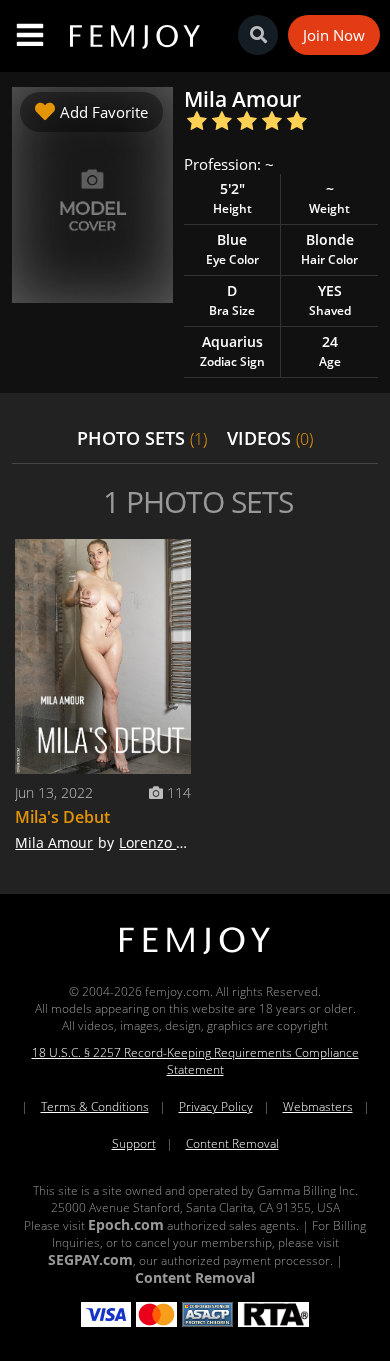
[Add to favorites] (171, 559)
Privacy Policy (216, 1106)
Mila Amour (54, 842)
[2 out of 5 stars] (221, 122)
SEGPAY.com (90, 1259)
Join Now (334, 35)
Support (134, 1143)
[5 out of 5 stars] (296, 122)
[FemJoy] (195, 954)
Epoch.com (126, 1224)
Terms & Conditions (95, 1106)
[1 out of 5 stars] (196, 122)
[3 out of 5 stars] (246, 122)
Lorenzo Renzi (166, 842)
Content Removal (232, 1143)
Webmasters (318, 1106)
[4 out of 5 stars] (271, 122)
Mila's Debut (62, 817)
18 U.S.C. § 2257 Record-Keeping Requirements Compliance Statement (195, 1061)
